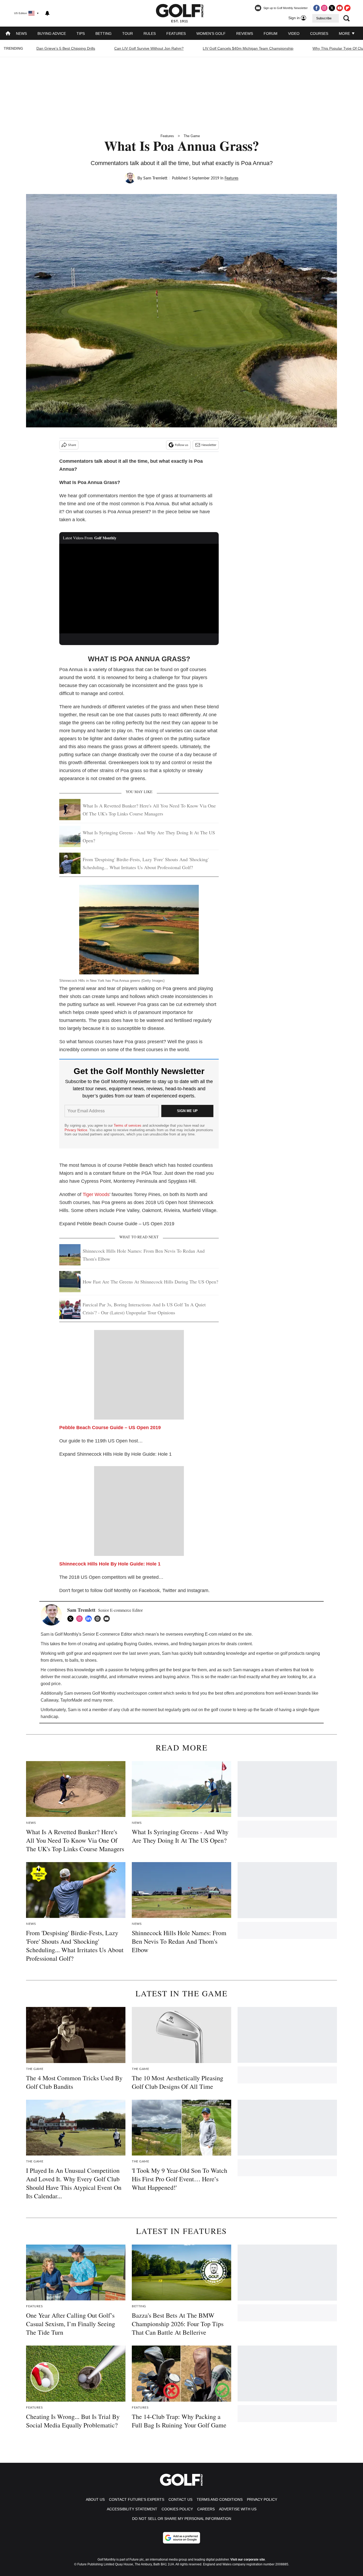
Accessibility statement (132, 2509)
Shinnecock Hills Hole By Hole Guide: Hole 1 (110, 1564)
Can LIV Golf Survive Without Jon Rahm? (149, 48)
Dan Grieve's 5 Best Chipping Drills (66, 48)
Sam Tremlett (155, 178)
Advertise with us (238, 2509)
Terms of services (128, 1125)
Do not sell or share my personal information (182, 2519)
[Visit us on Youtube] (340, 8)
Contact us (180, 2499)
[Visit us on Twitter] (332, 8)
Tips (81, 33)
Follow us (181, 445)
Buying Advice (52, 33)
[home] (8, 34)
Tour (128, 33)
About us (95, 2499)
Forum (271, 33)
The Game (192, 136)
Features (176, 33)
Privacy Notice (76, 1130)
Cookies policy (177, 2509)
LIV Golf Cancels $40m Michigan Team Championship (248, 48)
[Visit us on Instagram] (324, 8)
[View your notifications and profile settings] (47, 13)
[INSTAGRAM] (81, 1619)
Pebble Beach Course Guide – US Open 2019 (110, 1428)
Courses (319, 33)
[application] (139, 589)
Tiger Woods (96, 1194)
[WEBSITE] (99, 1619)
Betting (104, 33)
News (21, 33)
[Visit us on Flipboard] (347, 8)
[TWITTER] (72, 1619)
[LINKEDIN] (90, 1619)
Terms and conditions (220, 2499)
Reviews (245, 33)
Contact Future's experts (137, 2499)
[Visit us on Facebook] (316, 8)
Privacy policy (262, 2499)
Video (294, 33)
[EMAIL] (108, 1619)
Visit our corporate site (248, 2560)
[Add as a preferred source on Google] (181, 2538)
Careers (206, 2509)
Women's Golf (211, 33)
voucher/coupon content (140, 1693)
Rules (150, 33)
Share (72, 445)
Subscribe (324, 18)
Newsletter (209, 445)
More (345, 33)
